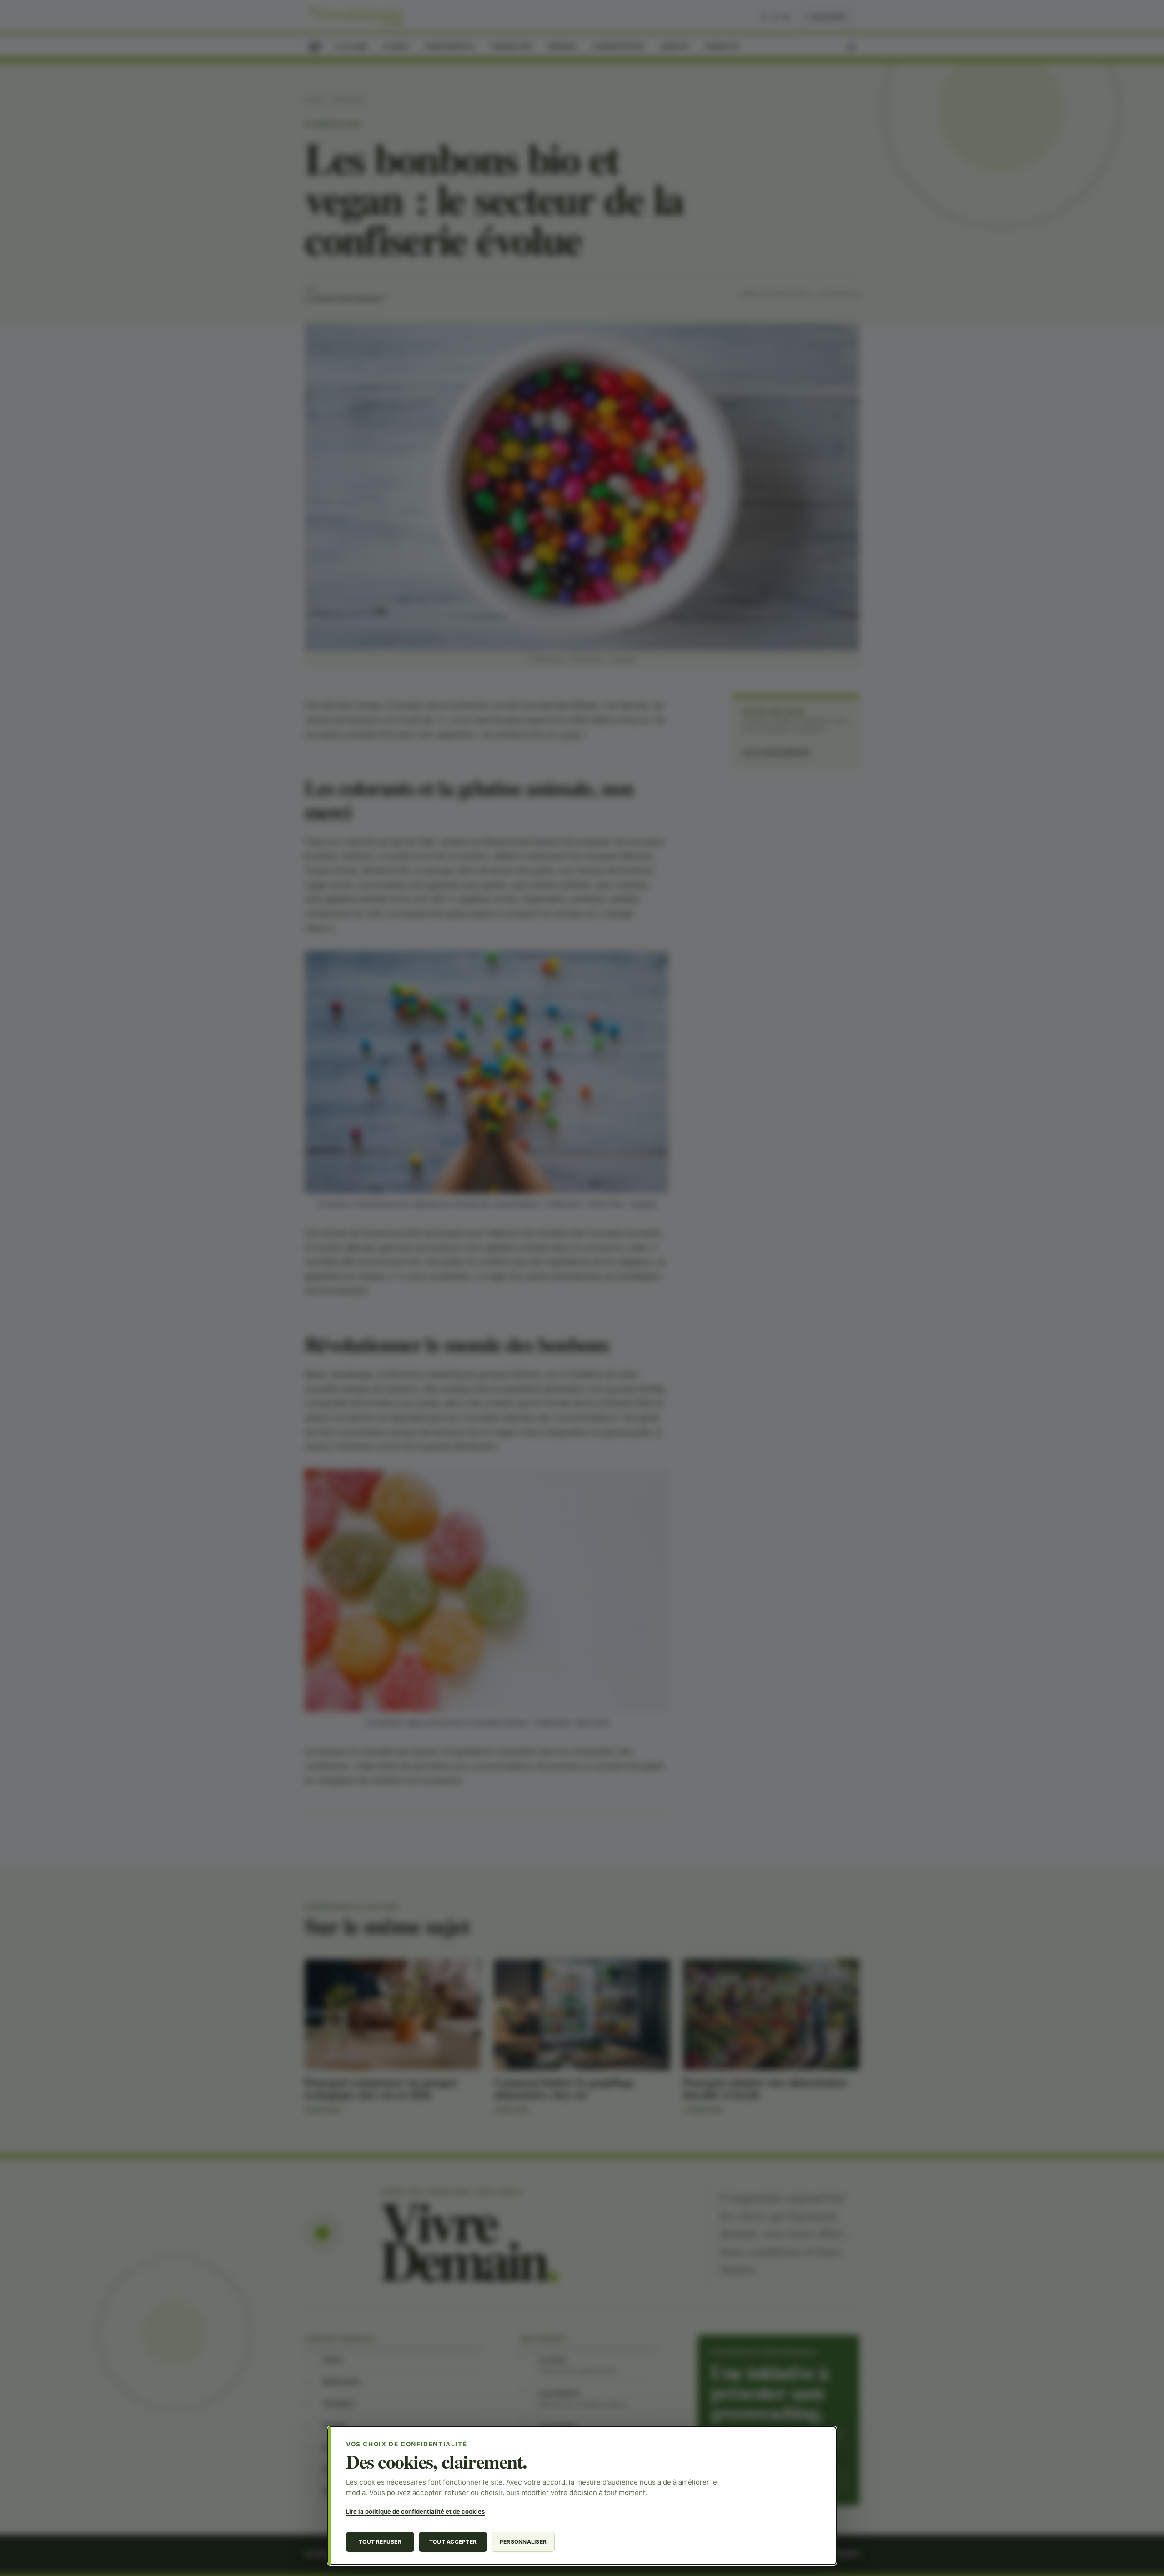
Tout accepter (453, 2542)
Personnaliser (523, 2542)
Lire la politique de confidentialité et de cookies (415, 2511)
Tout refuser (380, 2542)
